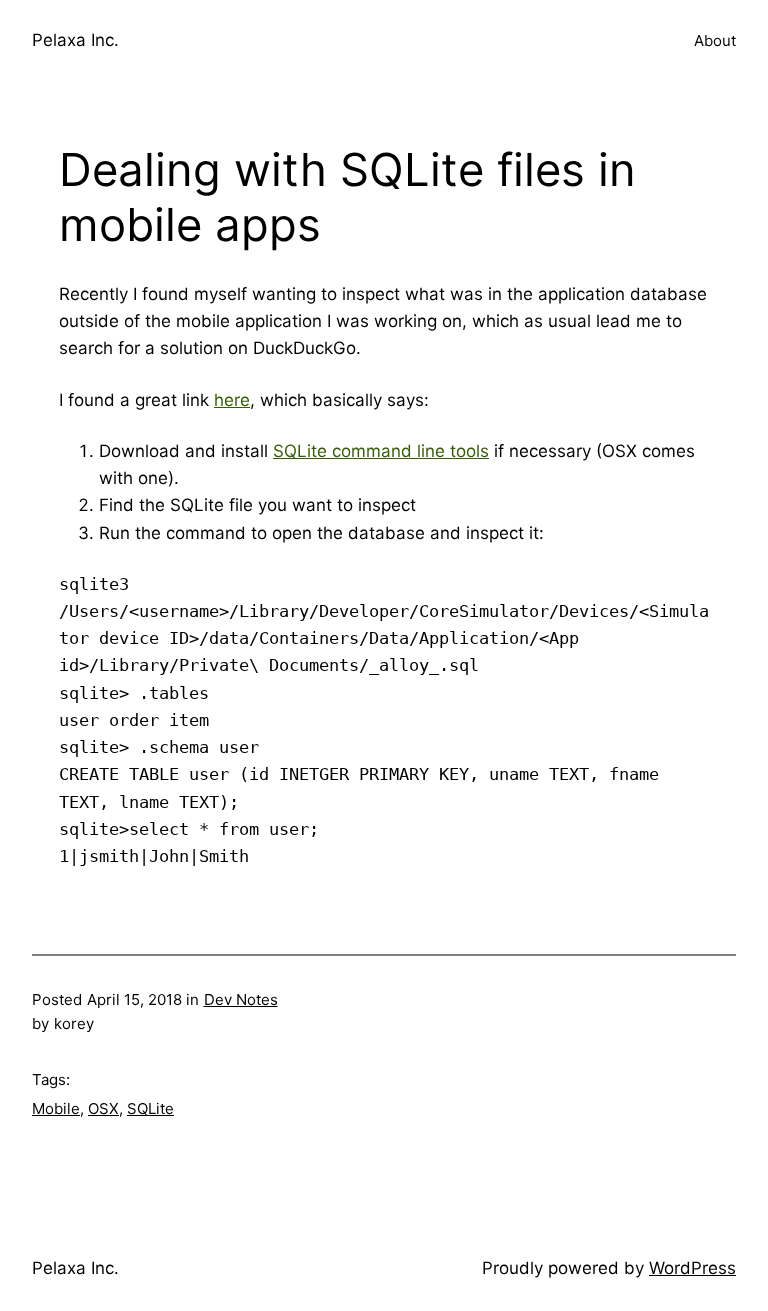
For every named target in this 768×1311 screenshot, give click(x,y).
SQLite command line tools (381, 451)
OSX (103, 1108)
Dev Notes (241, 999)
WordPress (692, 1268)
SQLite (150, 1108)
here (232, 400)
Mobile (56, 1108)
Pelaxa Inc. (75, 40)
